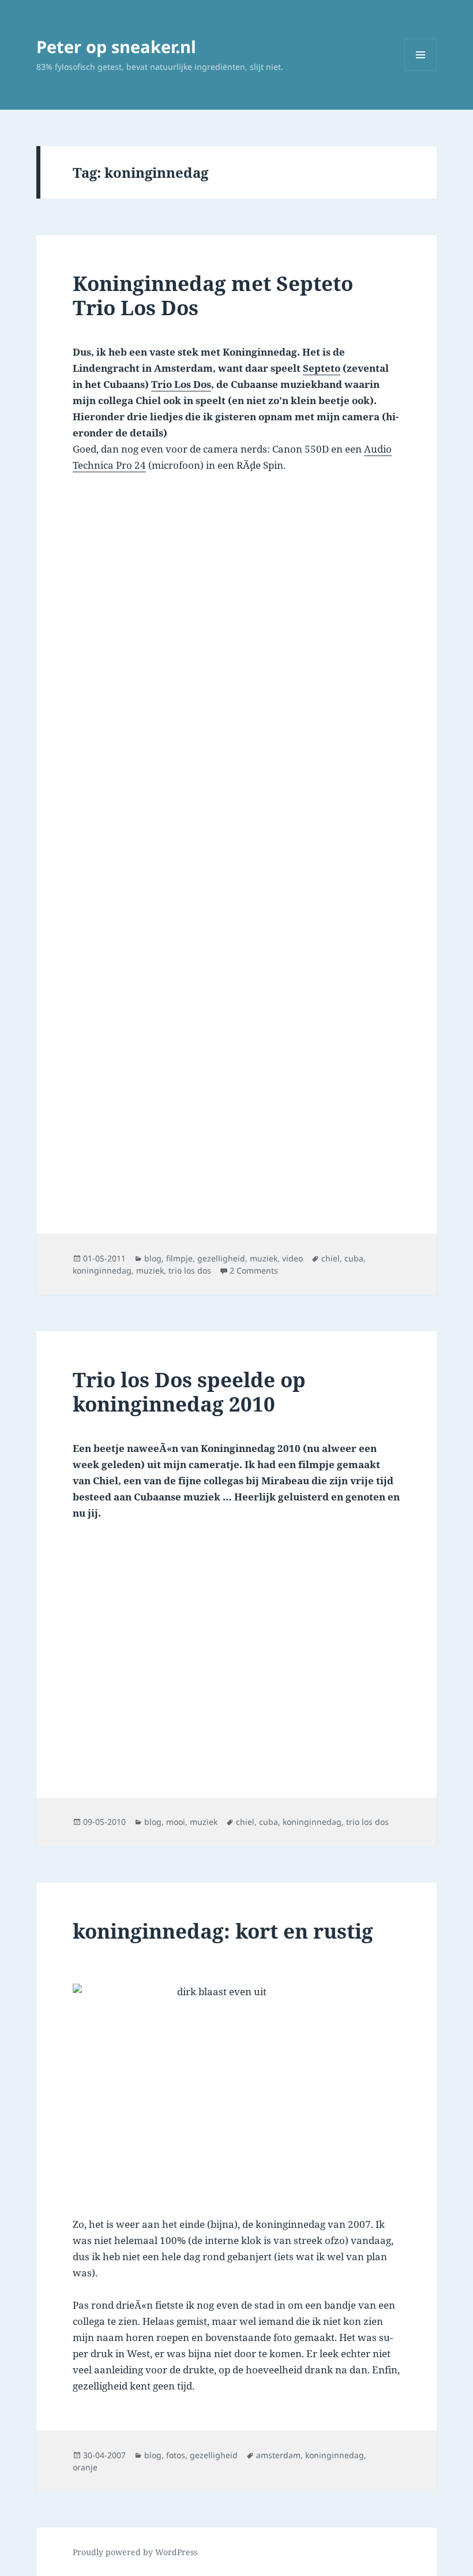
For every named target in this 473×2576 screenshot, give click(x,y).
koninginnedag (102, 1270)
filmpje (179, 1258)
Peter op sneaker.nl (116, 46)
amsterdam (278, 2455)
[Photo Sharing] (236, 2092)
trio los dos (190, 1270)
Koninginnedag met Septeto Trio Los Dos (213, 295)
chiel (331, 1258)
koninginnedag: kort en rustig (223, 1931)
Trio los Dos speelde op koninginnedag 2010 (189, 1392)
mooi (176, 1822)
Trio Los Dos (181, 384)
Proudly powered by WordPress (135, 2552)
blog (153, 1258)
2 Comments (254, 1270)
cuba (354, 1258)
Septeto (322, 368)
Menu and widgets (421, 71)
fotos (176, 2455)
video (292, 1258)
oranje (85, 2467)
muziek (264, 1258)
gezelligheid (221, 1258)
